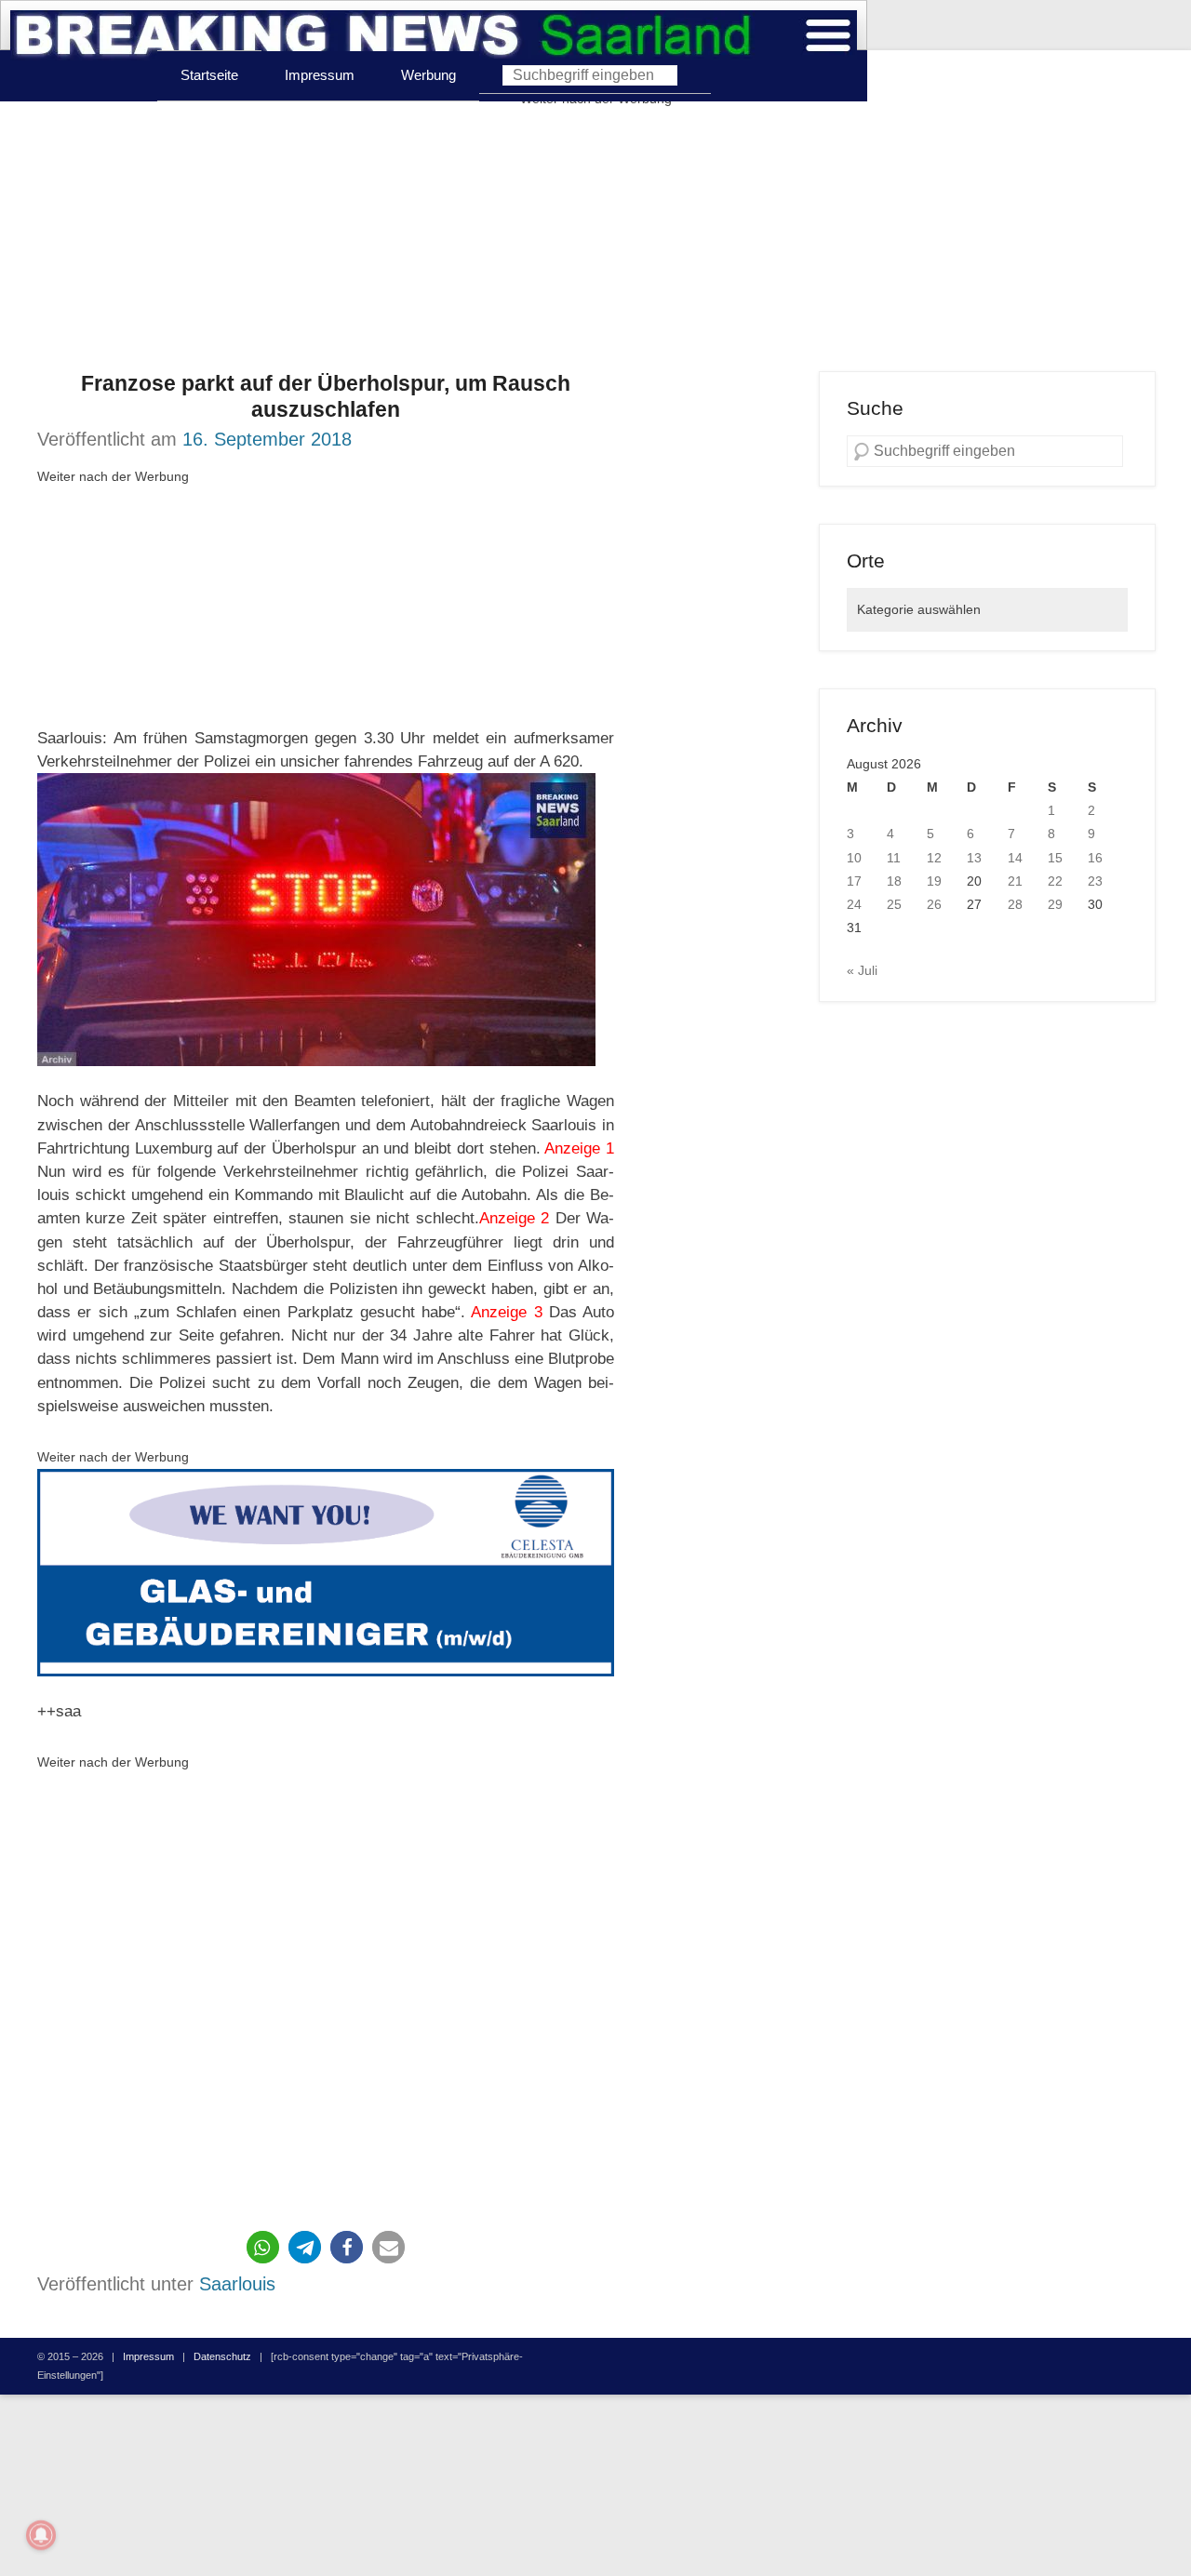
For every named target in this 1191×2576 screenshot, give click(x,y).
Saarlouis (237, 2284)
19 (934, 881)
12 (934, 858)
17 (854, 881)
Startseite (209, 75)
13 (974, 858)
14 (1015, 858)
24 (854, 904)
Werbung (428, 75)
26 (934, 904)
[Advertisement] (595, 241)
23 (1095, 881)
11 (894, 858)
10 (854, 858)
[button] (263, 2247)
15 (1055, 858)
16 (1095, 858)
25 (894, 904)
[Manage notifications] (41, 2535)
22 (1055, 881)
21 (1015, 881)
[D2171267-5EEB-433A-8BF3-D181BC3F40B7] (326, 1572)
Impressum (320, 75)
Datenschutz (222, 2356)
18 (894, 881)
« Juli (862, 970)
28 (1015, 904)
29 (1055, 904)
